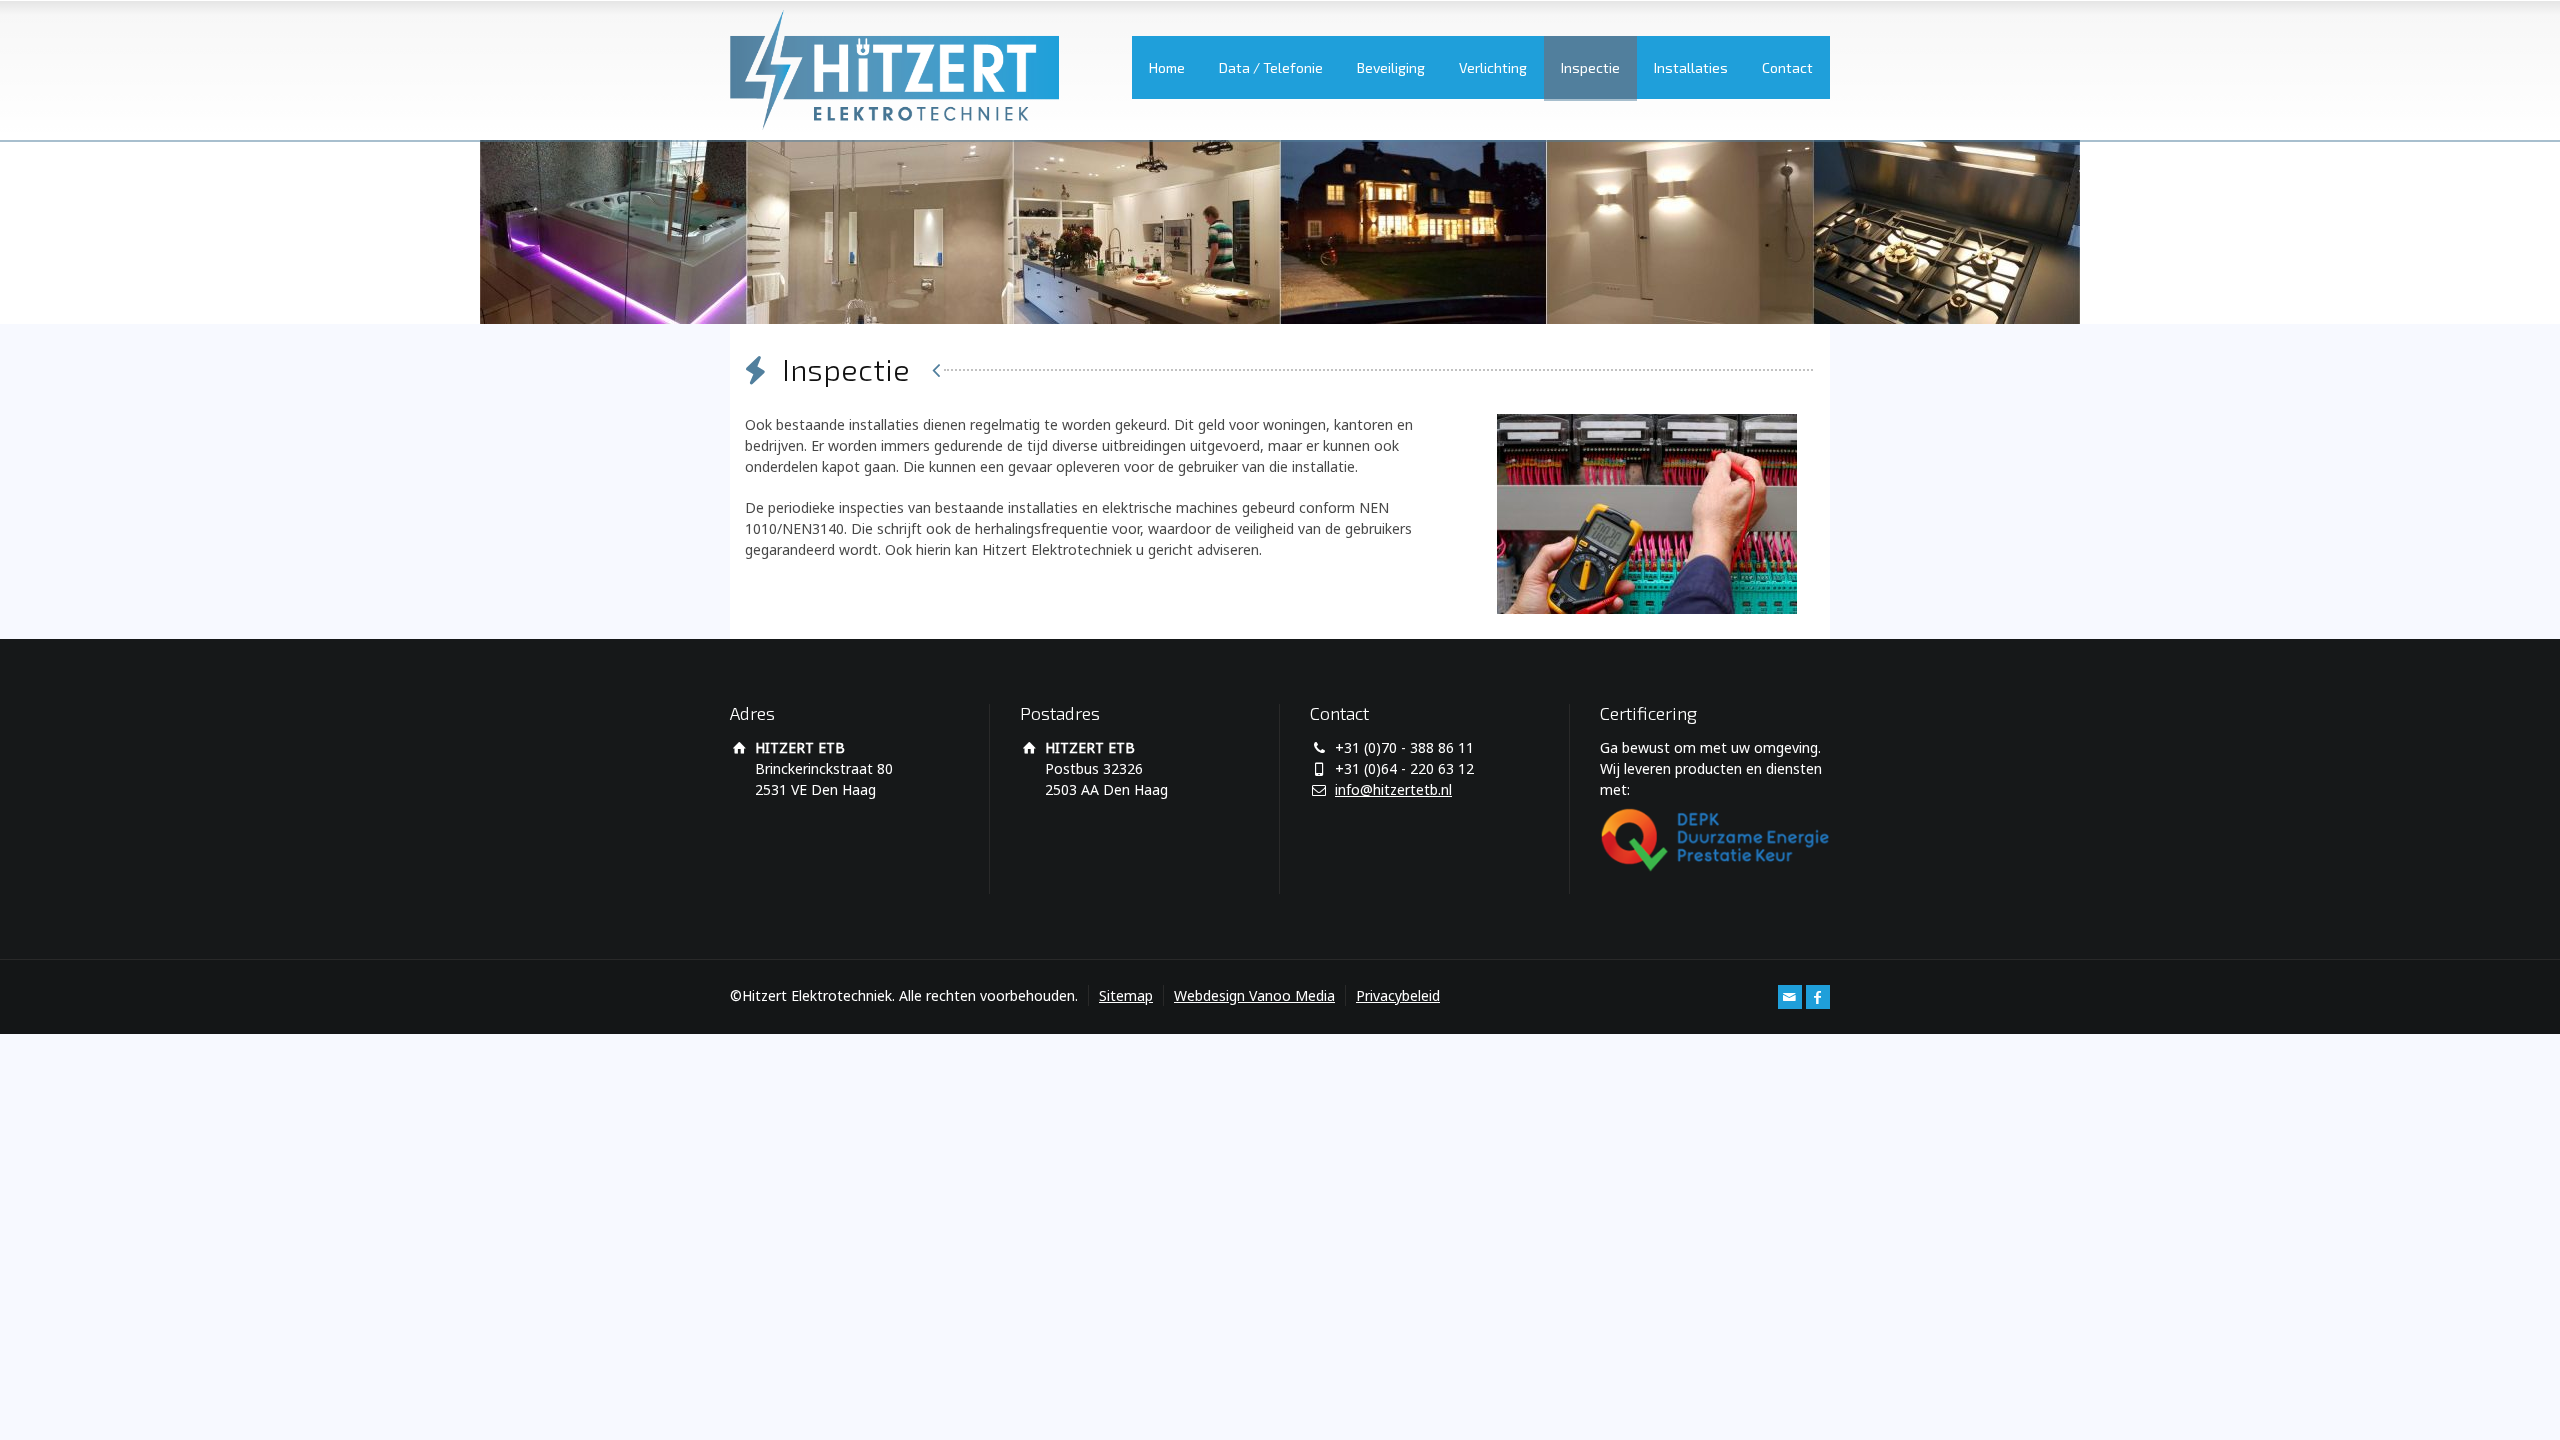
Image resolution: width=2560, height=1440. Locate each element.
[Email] (1790, 997)
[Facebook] (1818, 997)
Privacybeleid (1398, 995)
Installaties (1691, 67)
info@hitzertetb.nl (1393, 789)
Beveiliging (1391, 67)
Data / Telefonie (1271, 67)
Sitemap (1126, 995)
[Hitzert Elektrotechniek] (894, 70)
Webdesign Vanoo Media (1254, 995)
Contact (1787, 67)
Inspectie (1590, 67)
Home (1167, 67)
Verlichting (1493, 67)
